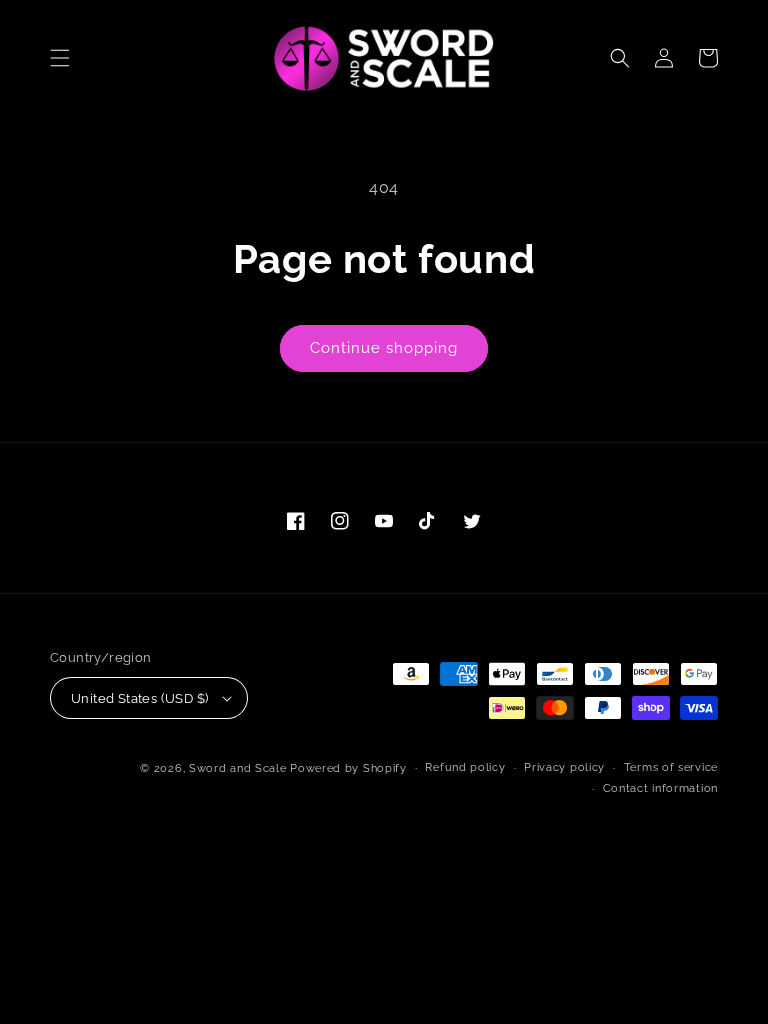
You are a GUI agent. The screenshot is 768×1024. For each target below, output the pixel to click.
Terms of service (671, 767)
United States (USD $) (139, 698)
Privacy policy (564, 767)
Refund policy (465, 767)
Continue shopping (384, 348)
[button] (60, 58)
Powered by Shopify (348, 768)
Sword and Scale (238, 768)
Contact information (660, 788)
